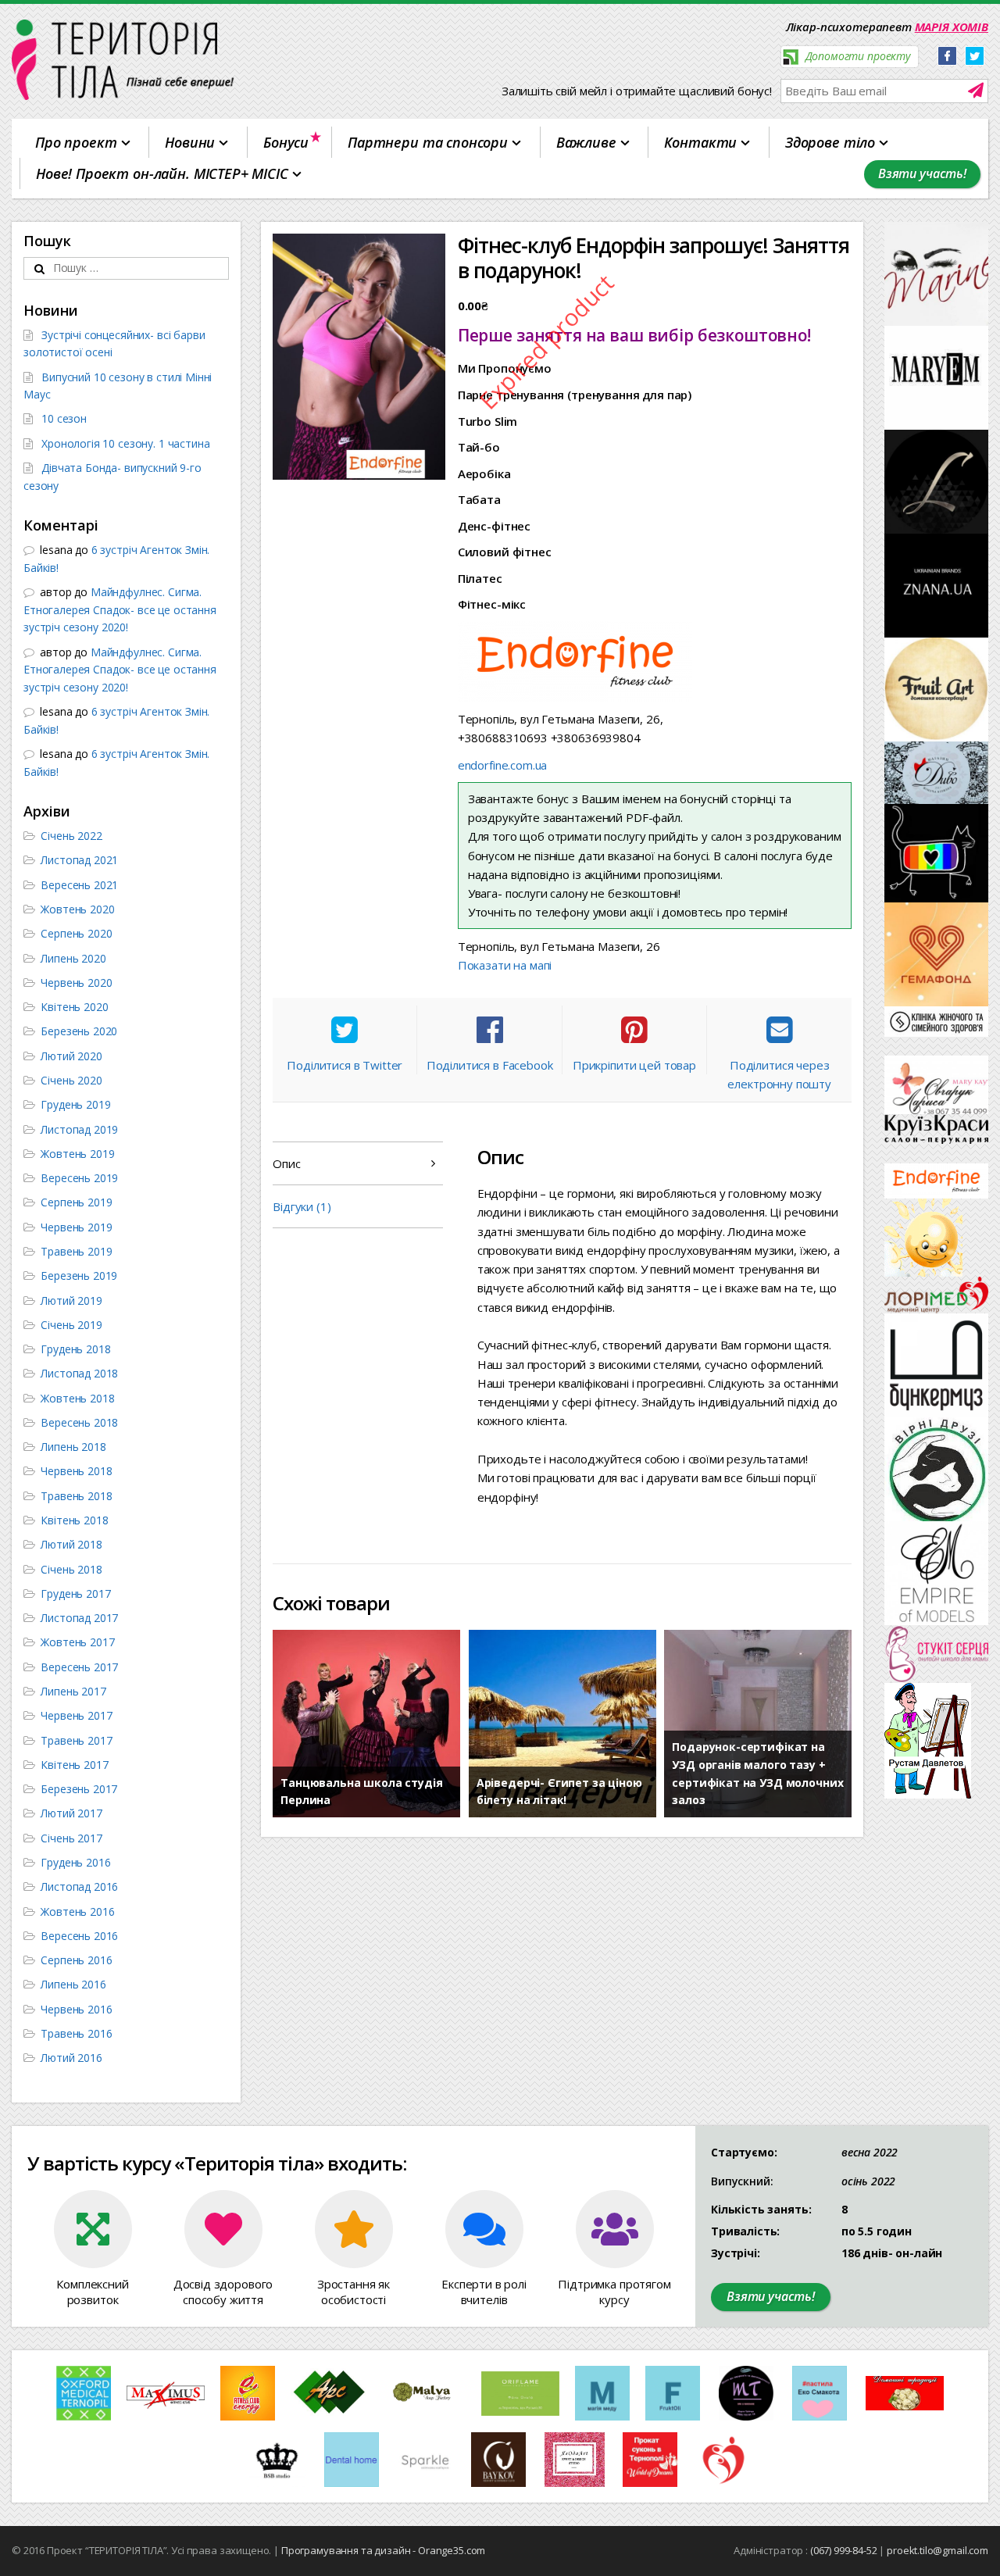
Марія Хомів (952, 27)
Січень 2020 (71, 1080)
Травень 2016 (76, 2033)
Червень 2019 (76, 1227)
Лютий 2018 (71, 1544)
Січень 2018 (71, 1569)
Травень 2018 (76, 1496)
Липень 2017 (73, 1691)
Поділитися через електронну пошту (779, 1074)
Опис (286, 1163)
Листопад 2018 (79, 1373)
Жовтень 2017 (77, 1642)
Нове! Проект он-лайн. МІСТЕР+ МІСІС (162, 173)
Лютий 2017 (71, 1813)
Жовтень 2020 (77, 909)
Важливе (586, 142)
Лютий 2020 (71, 1056)
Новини (190, 142)
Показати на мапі (505, 965)
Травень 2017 (76, 1740)
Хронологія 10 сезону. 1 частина (125, 443)
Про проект (76, 142)
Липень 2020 (73, 958)
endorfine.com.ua (503, 765)
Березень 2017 (79, 1789)
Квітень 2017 (74, 1765)
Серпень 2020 (76, 933)
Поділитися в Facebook (490, 1065)
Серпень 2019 (76, 1202)
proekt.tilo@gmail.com (937, 2550)
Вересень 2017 (79, 1667)
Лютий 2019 (71, 1301)
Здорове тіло (830, 142)
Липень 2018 (73, 1447)
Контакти (700, 142)
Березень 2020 (79, 1031)
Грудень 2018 (75, 1349)
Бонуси (286, 142)
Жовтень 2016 (77, 1911)
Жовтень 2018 (77, 1398)
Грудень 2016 (75, 1862)
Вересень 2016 (79, 1936)
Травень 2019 (76, 1251)
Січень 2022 (71, 836)
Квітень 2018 (74, 1520)
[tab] (358, 1163)
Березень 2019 (79, 1275)
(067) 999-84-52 (844, 2550)
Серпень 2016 (76, 1960)
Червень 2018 (76, 1471)
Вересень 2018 (79, 1422)
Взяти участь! (922, 173)
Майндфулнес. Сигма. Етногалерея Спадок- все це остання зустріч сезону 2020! (120, 609)
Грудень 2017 (75, 1593)
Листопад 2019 (79, 1129)
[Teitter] (975, 57)
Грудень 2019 (75, 1104)
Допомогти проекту (856, 56)
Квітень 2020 (74, 1007)
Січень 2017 (71, 1838)
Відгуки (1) (302, 1206)
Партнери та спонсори (428, 142)
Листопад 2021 (79, 860)
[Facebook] (947, 57)
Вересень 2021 (79, 885)
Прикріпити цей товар (634, 1065)
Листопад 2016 (79, 1886)
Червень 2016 (76, 2009)
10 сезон (64, 418)
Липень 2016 (73, 1984)
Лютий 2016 (71, 2058)
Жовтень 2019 (77, 1154)
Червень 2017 (76, 1715)
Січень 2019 (71, 1325)
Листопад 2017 (79, 1618)
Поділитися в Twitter (345, 1065)
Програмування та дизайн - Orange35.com (383, 2550)
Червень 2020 (76, 983)
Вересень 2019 (79, 1178)
